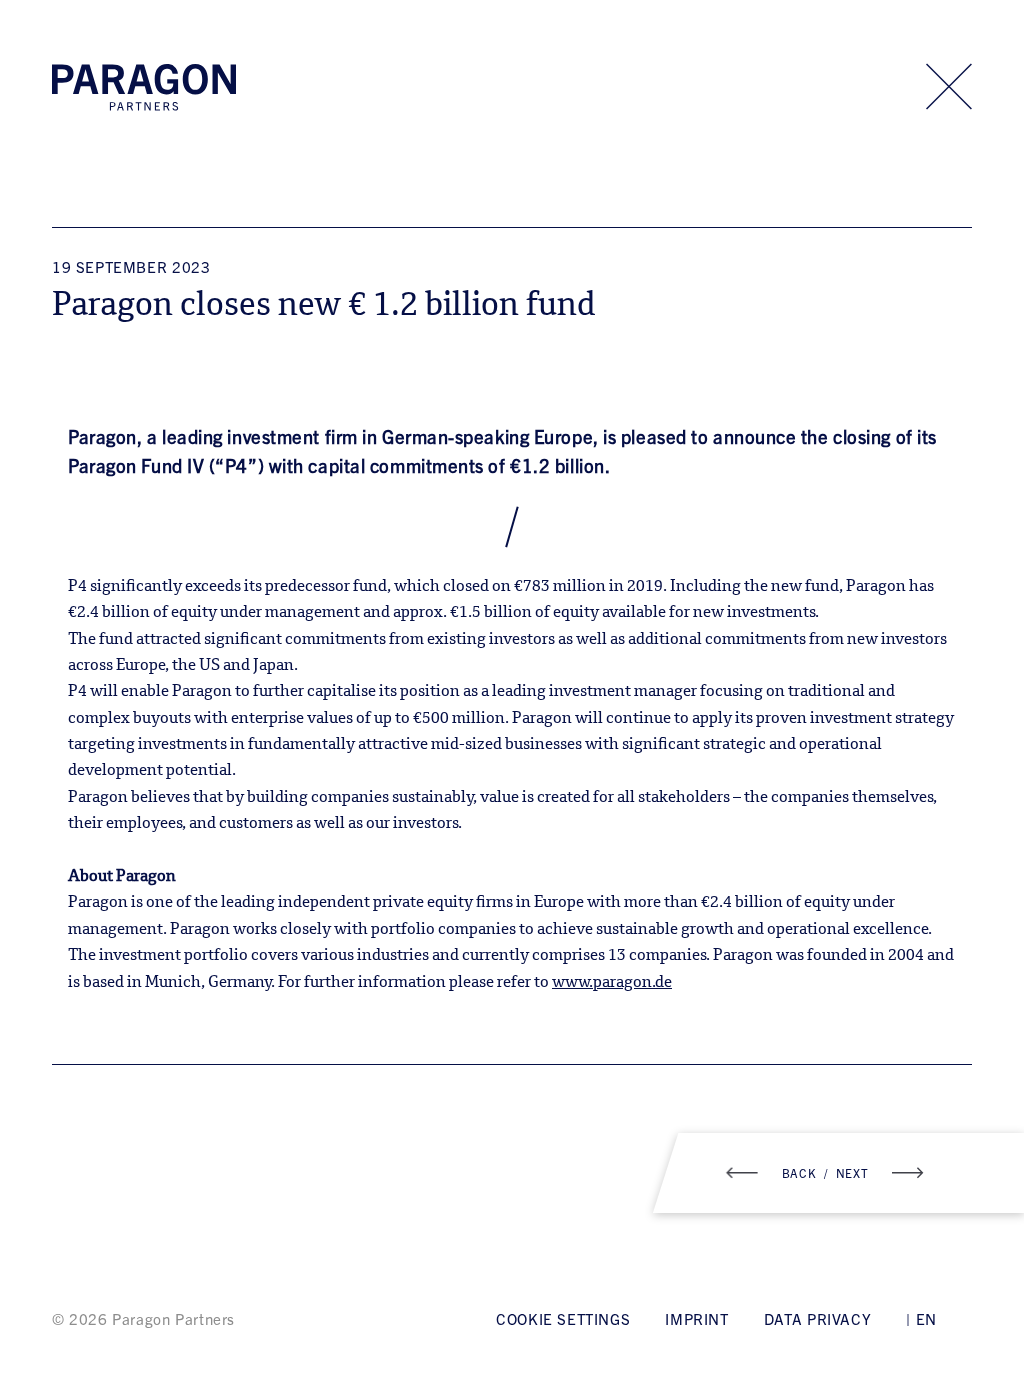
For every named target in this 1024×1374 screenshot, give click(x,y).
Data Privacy (817, 1318)
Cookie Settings (563, 1318)
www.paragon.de (612, 983)
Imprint (696, 1318)
